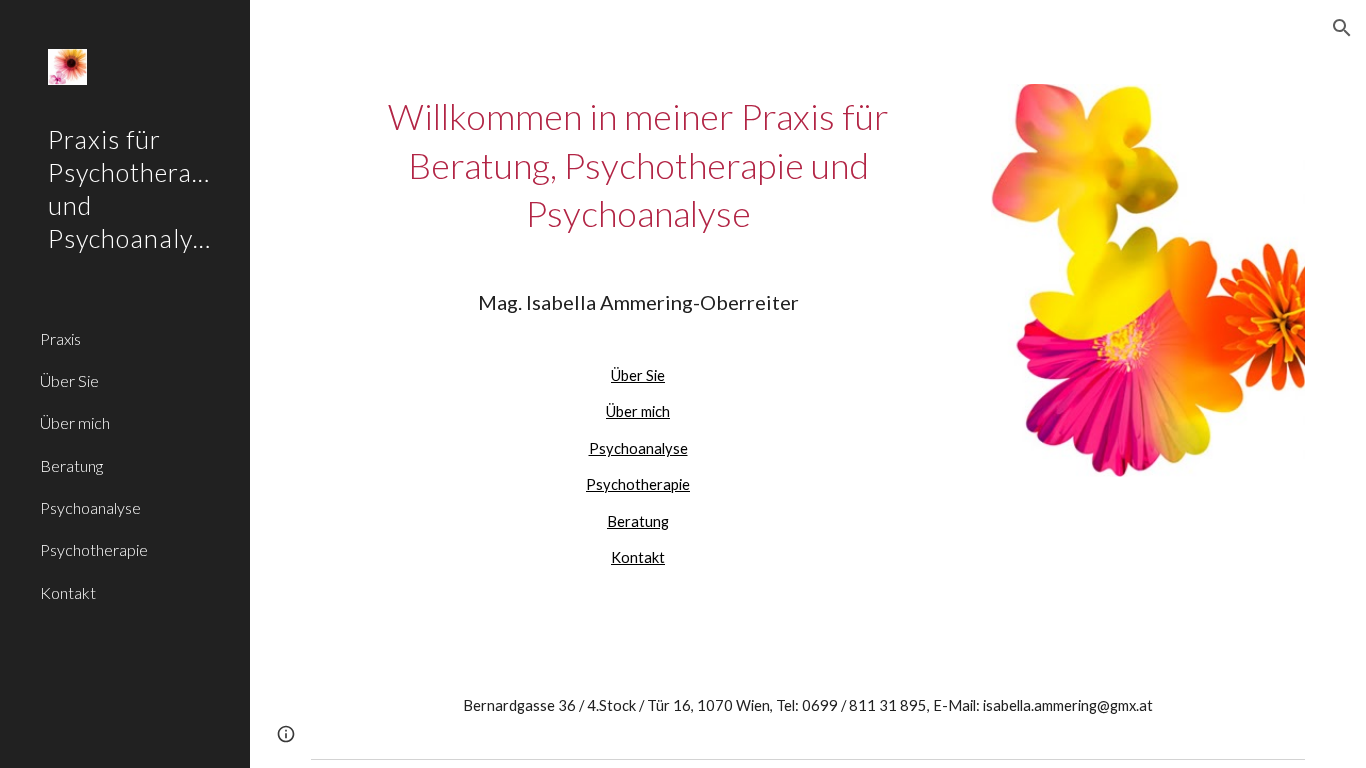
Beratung (638, 521)
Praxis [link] (60, 338)
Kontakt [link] (68, 592)
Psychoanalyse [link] (90, 507)
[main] (638, 331)
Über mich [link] (75, 422)
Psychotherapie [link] (94, 549)
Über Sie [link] (69, 380)
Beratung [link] (71, 465)
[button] (1342, 28)
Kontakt (638, 557)
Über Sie (638, 375)
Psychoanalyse (638, 448)
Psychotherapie (638, 484)
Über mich (638, 411)
